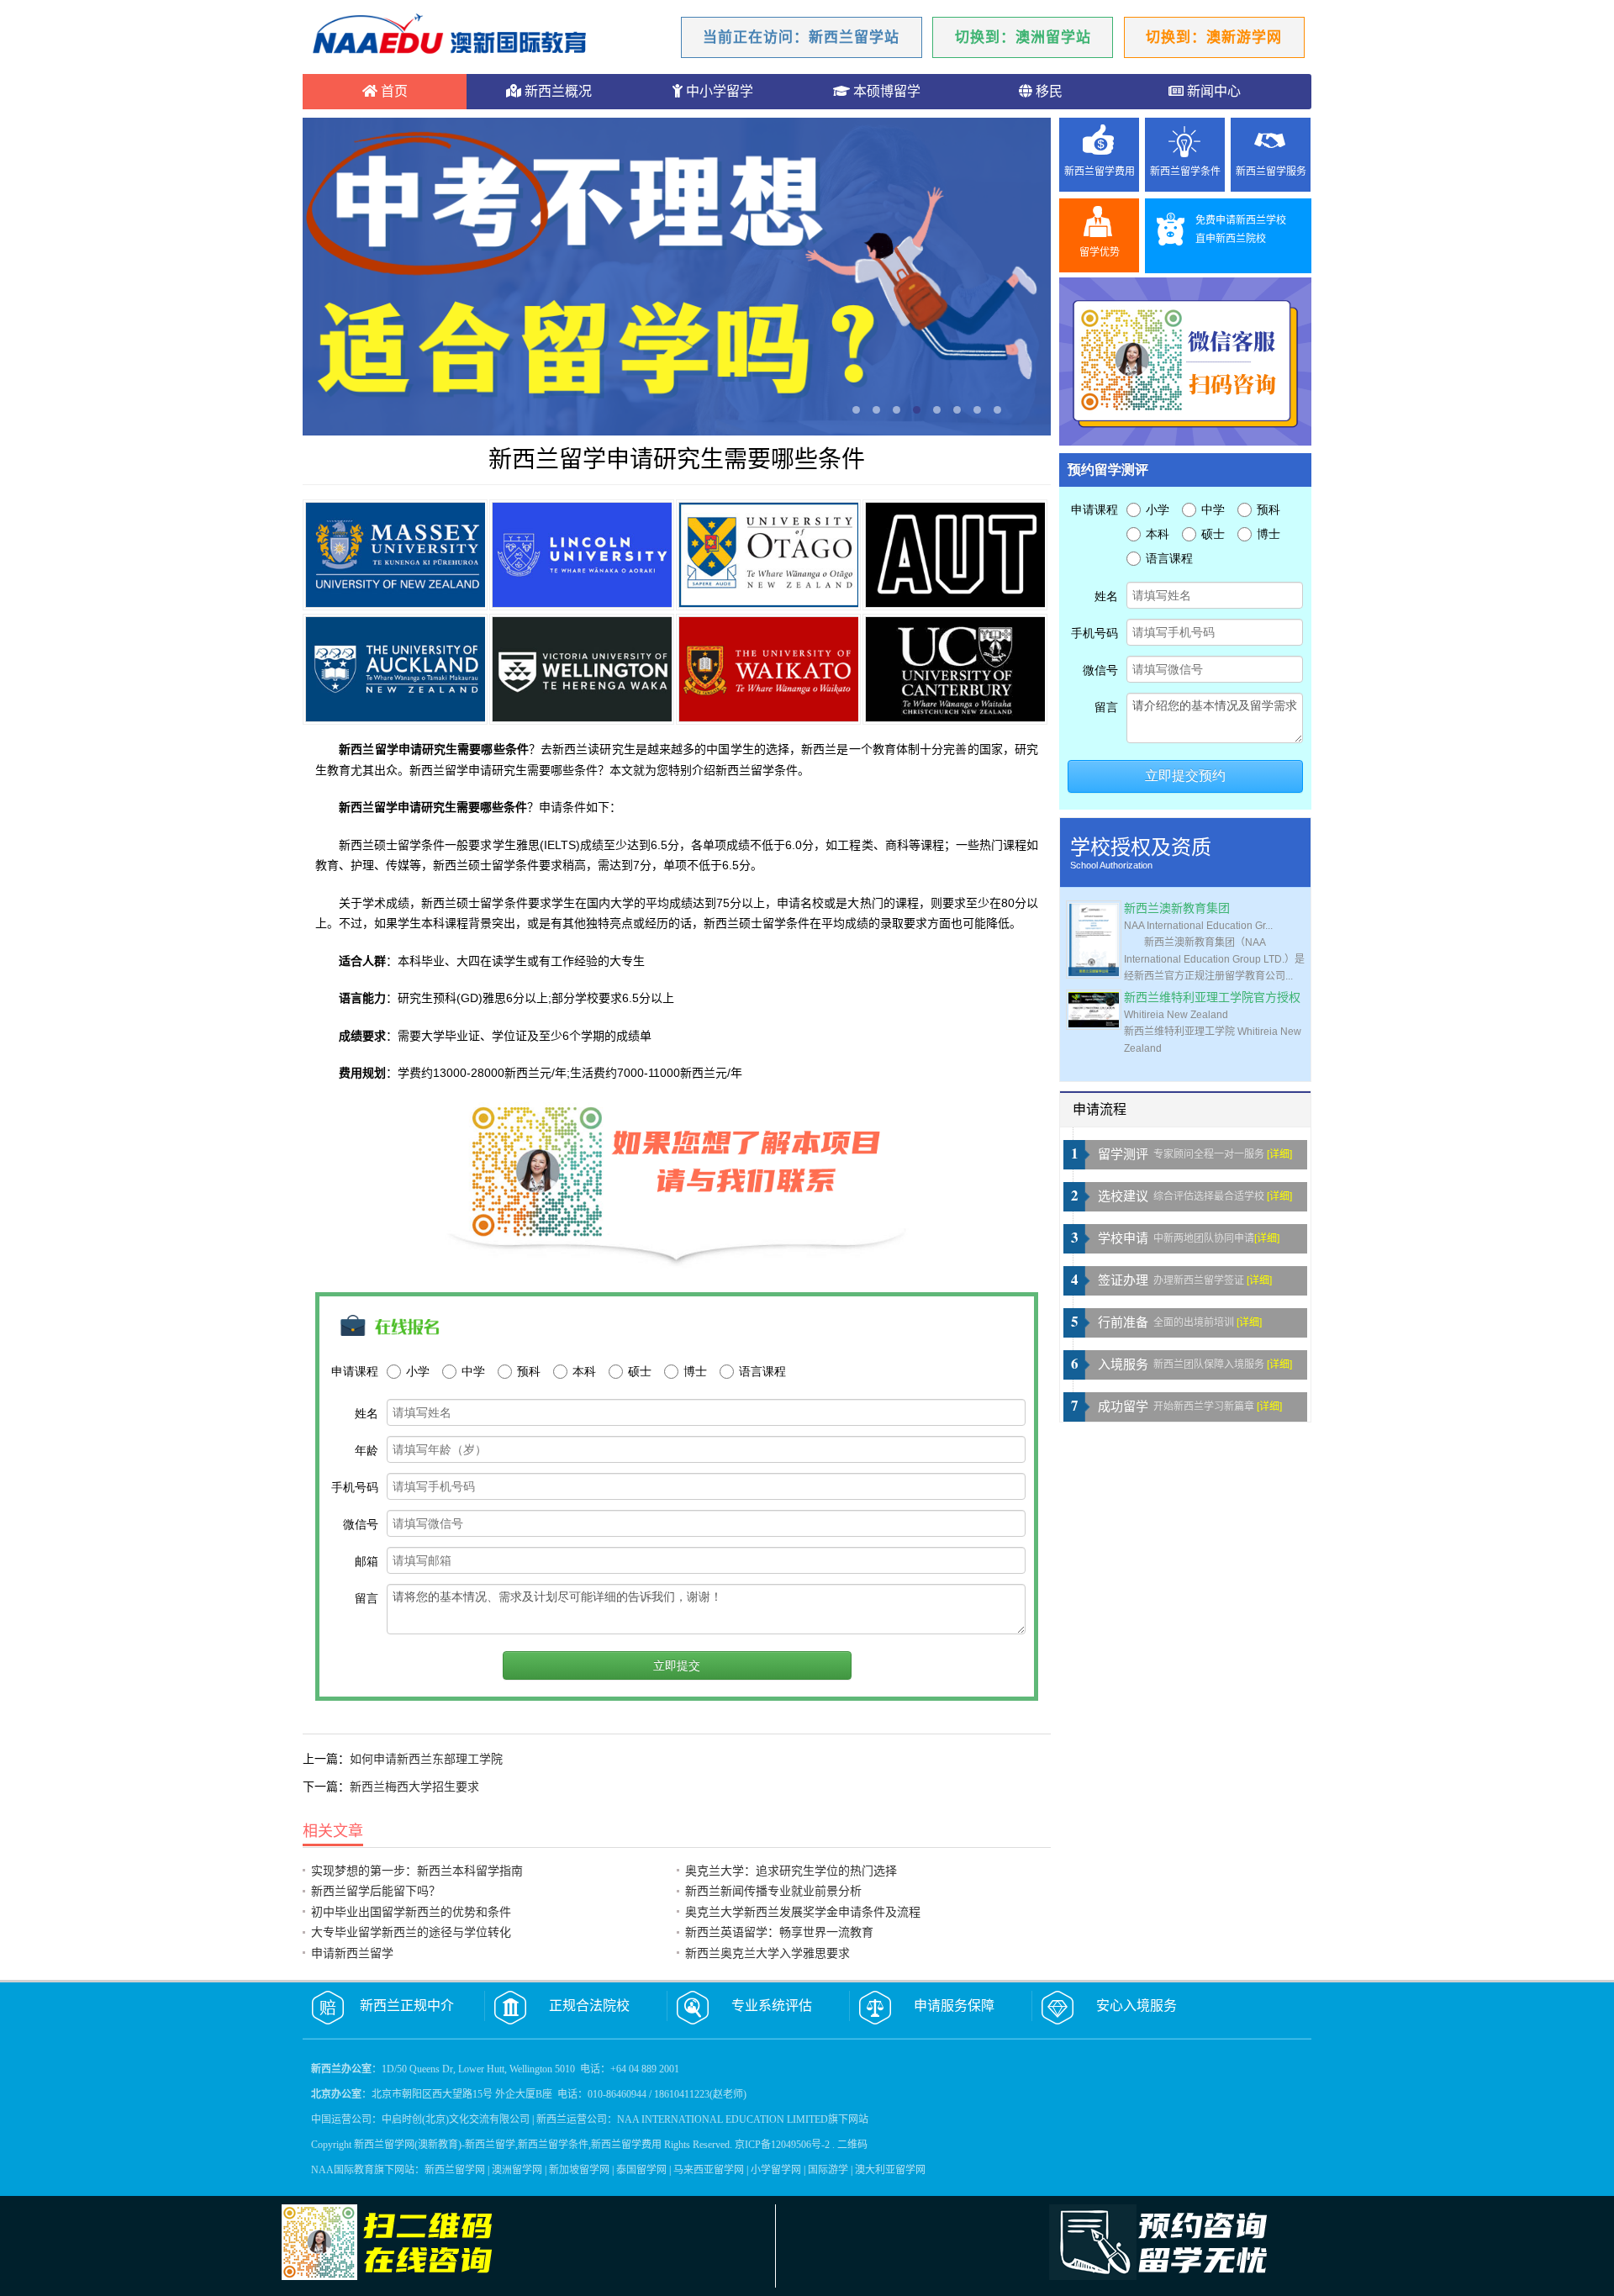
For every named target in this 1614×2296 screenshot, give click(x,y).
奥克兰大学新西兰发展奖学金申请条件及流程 (803, 1912)
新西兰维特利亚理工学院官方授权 (1212, 998)
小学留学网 (776, 2170)
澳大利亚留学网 (890, 2170)
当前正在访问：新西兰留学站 (801, 37)
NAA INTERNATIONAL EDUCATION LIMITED (723, 2119)
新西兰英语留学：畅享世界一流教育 (779, 1932)
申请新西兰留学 (352, 1953)
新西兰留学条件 (1185, 172)
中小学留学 (718, 91)
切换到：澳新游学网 (1214, 37)
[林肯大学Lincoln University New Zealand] (582, 555)
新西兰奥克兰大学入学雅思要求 (767, 1953)
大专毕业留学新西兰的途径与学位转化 (411, 1932)
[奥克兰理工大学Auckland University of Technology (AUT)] (955, 555)
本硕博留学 (885, 91)
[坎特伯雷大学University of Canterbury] (955, 669)
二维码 (852, 2145)
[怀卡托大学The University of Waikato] (768, 669)
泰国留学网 (641, 2170)
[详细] (1279, 1154)
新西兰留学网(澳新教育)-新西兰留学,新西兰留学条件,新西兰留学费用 (508, 2145)
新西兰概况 (556, 91)
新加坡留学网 (579, 2170)
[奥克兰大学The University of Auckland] (395, 669)
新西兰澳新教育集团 (1177, 908)
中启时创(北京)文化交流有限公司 (456, 2119)
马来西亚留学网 (709, 2170)
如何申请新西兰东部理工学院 (426, 1759)
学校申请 (1123, 1238)
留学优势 (1100, 252)
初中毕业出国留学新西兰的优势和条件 (411, 1912)
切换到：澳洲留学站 (1023, 37)
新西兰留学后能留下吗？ (376, 1891)
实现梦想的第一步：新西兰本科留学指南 (417, 1871)
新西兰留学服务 (1271, 172)
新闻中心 (1212, 91)
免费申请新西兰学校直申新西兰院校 (1241, 230)
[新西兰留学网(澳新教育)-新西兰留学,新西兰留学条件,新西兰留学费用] (450, 36)
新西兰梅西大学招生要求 (414, 1787)
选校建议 (1123, 1196)
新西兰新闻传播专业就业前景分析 (773, 1891)
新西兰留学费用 (1100, 172)
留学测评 (1123, 1154)
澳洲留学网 (517, 2170)
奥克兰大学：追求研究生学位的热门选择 (791, 1871)
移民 (1047, 91)
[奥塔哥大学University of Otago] (768, 555)
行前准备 (1123, 1322)
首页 (393, 91)
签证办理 (1123, 1280)
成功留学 (1123, 1407)
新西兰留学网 (455, 2170)
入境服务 (1123, 1364)
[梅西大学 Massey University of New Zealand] (395, 555)
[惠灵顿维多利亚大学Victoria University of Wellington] (582, 669)
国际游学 (828, 2170)
